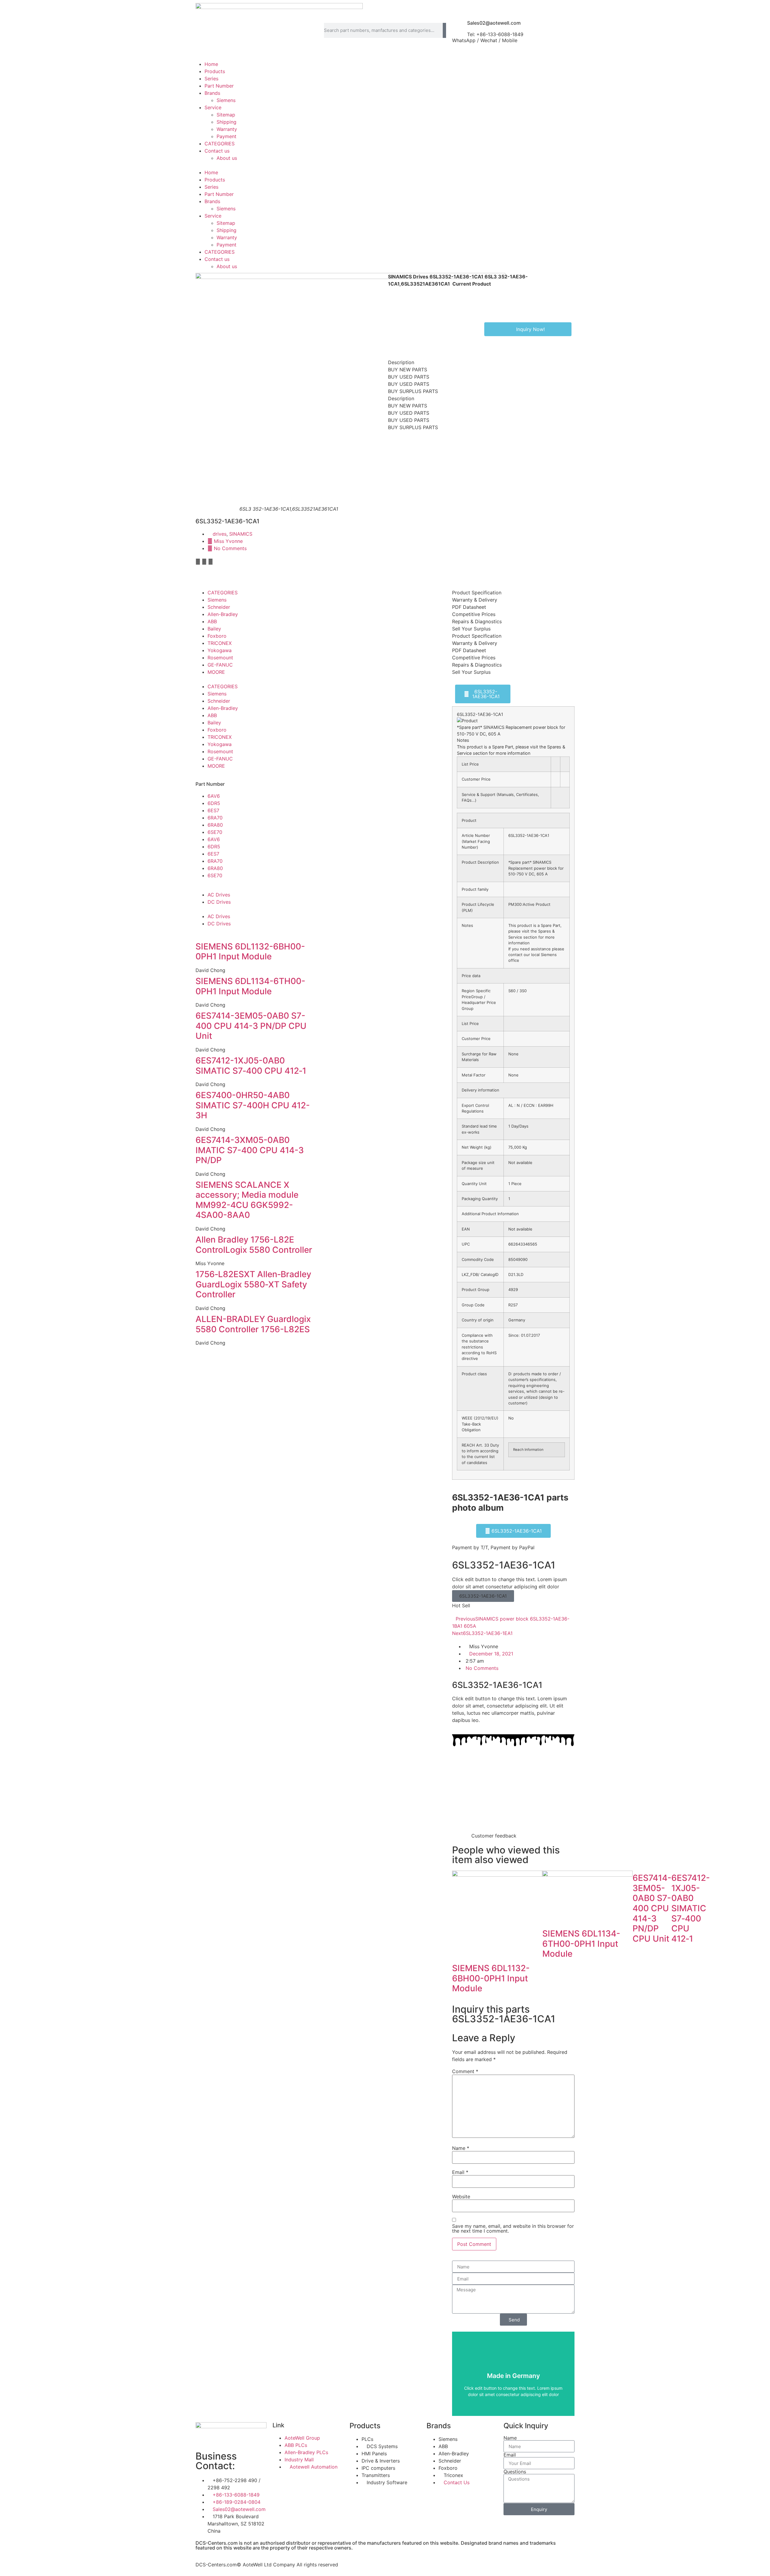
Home (211, 64)
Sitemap (226, 115)
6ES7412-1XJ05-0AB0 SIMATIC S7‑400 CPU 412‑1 (251, 1066)
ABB (212, 621)
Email (460, 2172)
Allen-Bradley (223, 614)
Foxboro (217, 636)
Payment (226, 136)
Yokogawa (220, 650)
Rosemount (220, 658)
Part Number (219, 86)
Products (215, 71)
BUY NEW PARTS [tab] (408, 370)
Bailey (214, 629)
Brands (212, 93)
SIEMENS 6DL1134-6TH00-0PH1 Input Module (250, 986)
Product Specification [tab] (477, 593)
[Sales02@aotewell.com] (460, 25)
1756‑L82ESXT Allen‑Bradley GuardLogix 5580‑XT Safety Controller (253, 1284)
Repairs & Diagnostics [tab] (477, 621)
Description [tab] (401, 362)
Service (213, 107)
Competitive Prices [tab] (474, 614)
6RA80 (215, 825)
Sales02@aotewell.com (494, 23)
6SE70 (215, 832)
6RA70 (215, 818)
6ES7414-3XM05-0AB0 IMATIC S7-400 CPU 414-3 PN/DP (250, 1150)
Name (461, 2148)
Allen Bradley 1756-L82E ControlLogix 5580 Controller (254, 1245)
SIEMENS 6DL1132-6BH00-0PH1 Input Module (250, 952)
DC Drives (219, 902)
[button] (385, 165)
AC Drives (219, 895)
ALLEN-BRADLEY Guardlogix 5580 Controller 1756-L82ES (253, 1324)
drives (220, 534)
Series (211, 79)
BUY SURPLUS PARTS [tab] (413, 391)
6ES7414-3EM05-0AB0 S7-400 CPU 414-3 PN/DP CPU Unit (251, 1026)
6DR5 (214, 803)
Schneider (219, 607)
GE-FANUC (220, 665)
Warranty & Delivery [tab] (475, 600)
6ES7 (213, 810)
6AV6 (214, 796)
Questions (515, 2472)
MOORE (216, 672)
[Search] (445, 30)
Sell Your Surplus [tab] (471, 629)
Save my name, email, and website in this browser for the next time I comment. (513, 2228)
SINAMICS (241, 534)
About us (227, 158)
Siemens (226, 100)
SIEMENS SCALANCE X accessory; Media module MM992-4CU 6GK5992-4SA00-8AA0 (247, 1200)
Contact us (217, 151)
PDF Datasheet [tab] (469, 607)
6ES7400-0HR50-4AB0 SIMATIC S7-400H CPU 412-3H (253, 1105)
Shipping (226, 122)
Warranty (227, 129)
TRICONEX (220, 643)
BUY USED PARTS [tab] (409, 377)
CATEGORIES (220, 144)
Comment (465, 2071)
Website (461, 2197)
